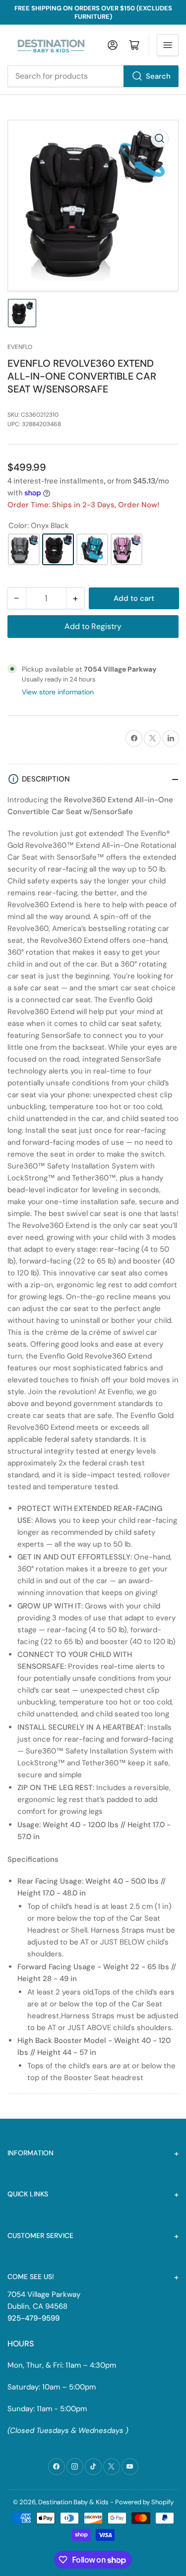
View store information (58, 692)
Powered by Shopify (144, 2502)
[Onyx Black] (58, 549)
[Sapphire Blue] (92, 549)
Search (158, 76)
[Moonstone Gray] (24, 549)
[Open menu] (168, 45)
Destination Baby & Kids (73, 2502)
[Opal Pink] (126, 549)
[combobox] (93, 76)
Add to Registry (93, 626)
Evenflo (20, 347)
